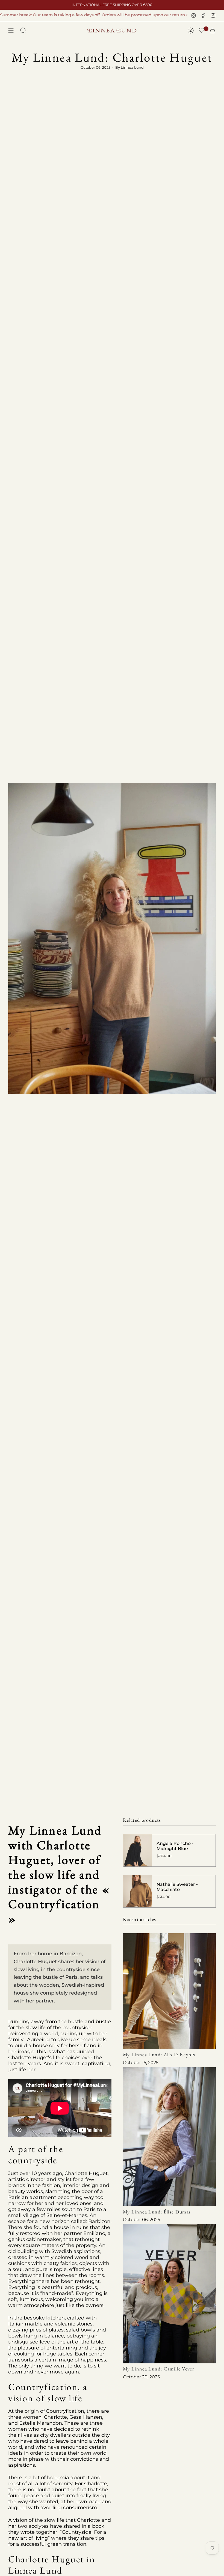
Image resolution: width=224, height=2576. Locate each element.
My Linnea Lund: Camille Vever (159, 2369)
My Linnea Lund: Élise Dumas (157, 2212)
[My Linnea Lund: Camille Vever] (169, 2294)
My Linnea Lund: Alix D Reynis (159, 2054)
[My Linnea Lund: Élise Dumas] (169, 2137)
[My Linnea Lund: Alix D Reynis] (169, 1991)
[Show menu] (11, 31)
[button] (202, 31)
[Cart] (213, 31)
